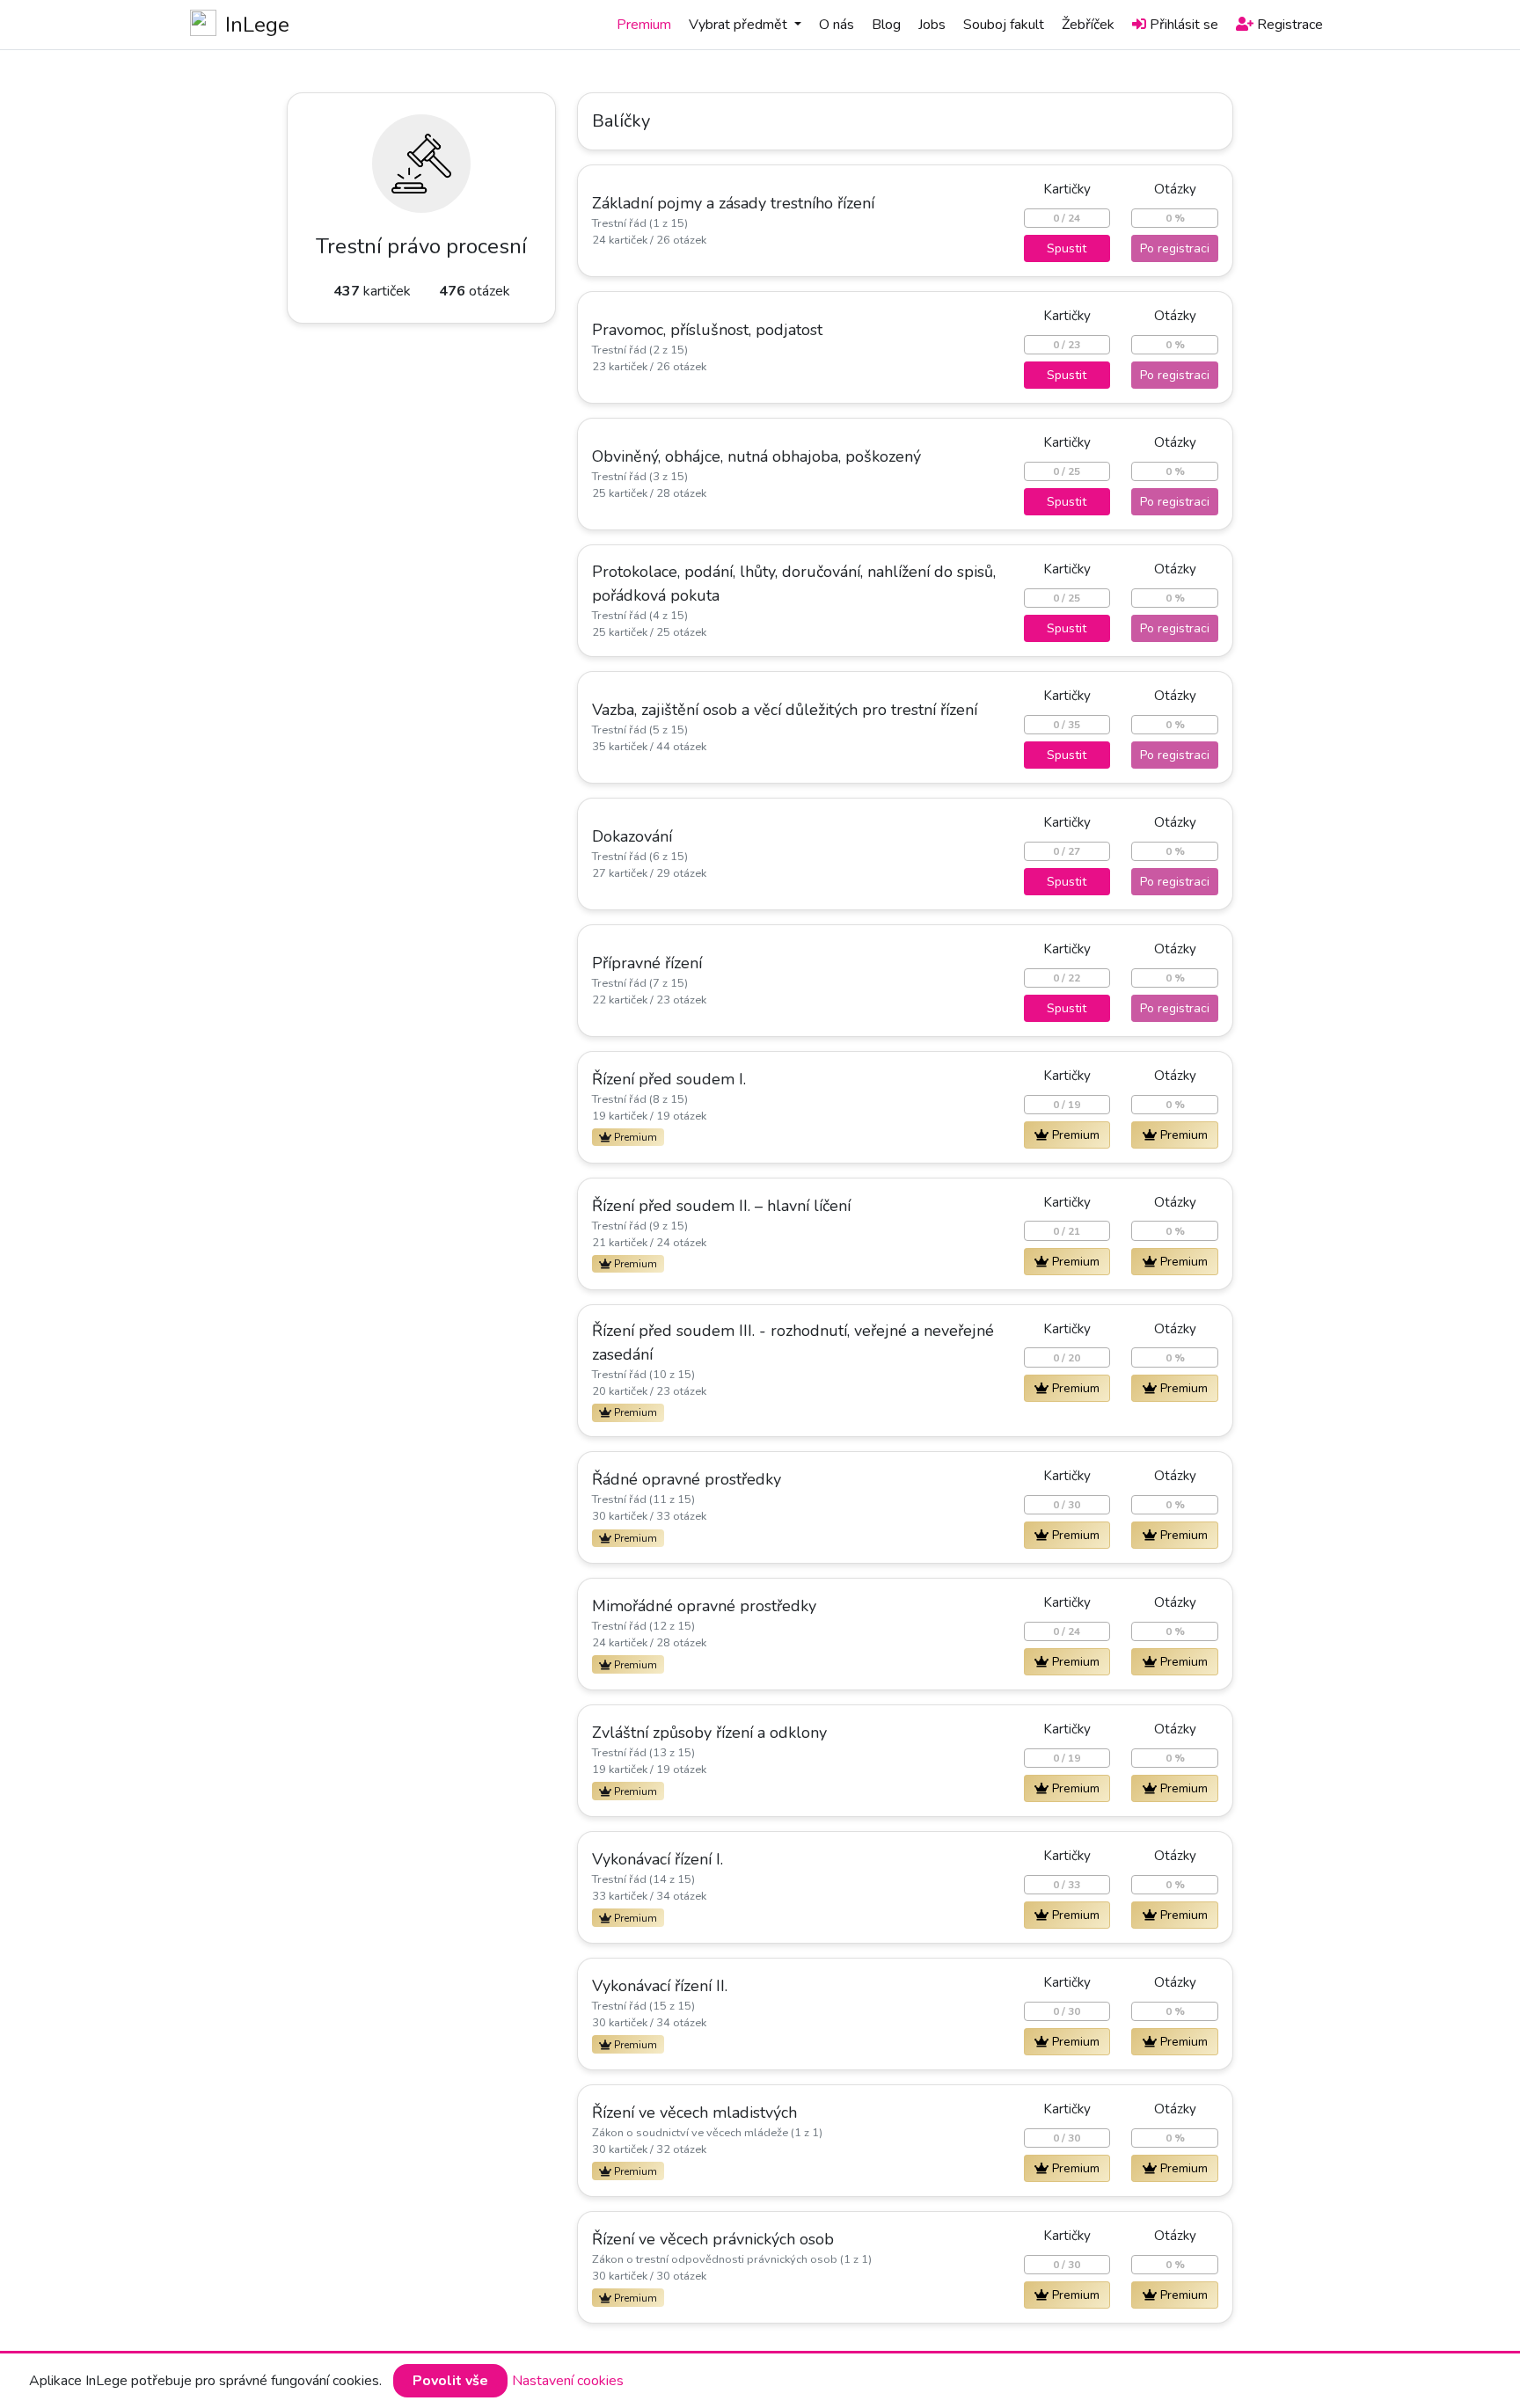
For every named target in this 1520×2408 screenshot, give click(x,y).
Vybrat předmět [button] (740, 25)
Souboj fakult (1004, 25)
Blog (886, 25)
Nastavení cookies (568, 2381)
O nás (837, 25)
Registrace (1290, 25)
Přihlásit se (1184, 25)
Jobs (932, 25)
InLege (257, 25)
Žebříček (1088, 25)
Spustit (1067, 248)
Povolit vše (450, 2381)
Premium (644, 25)
